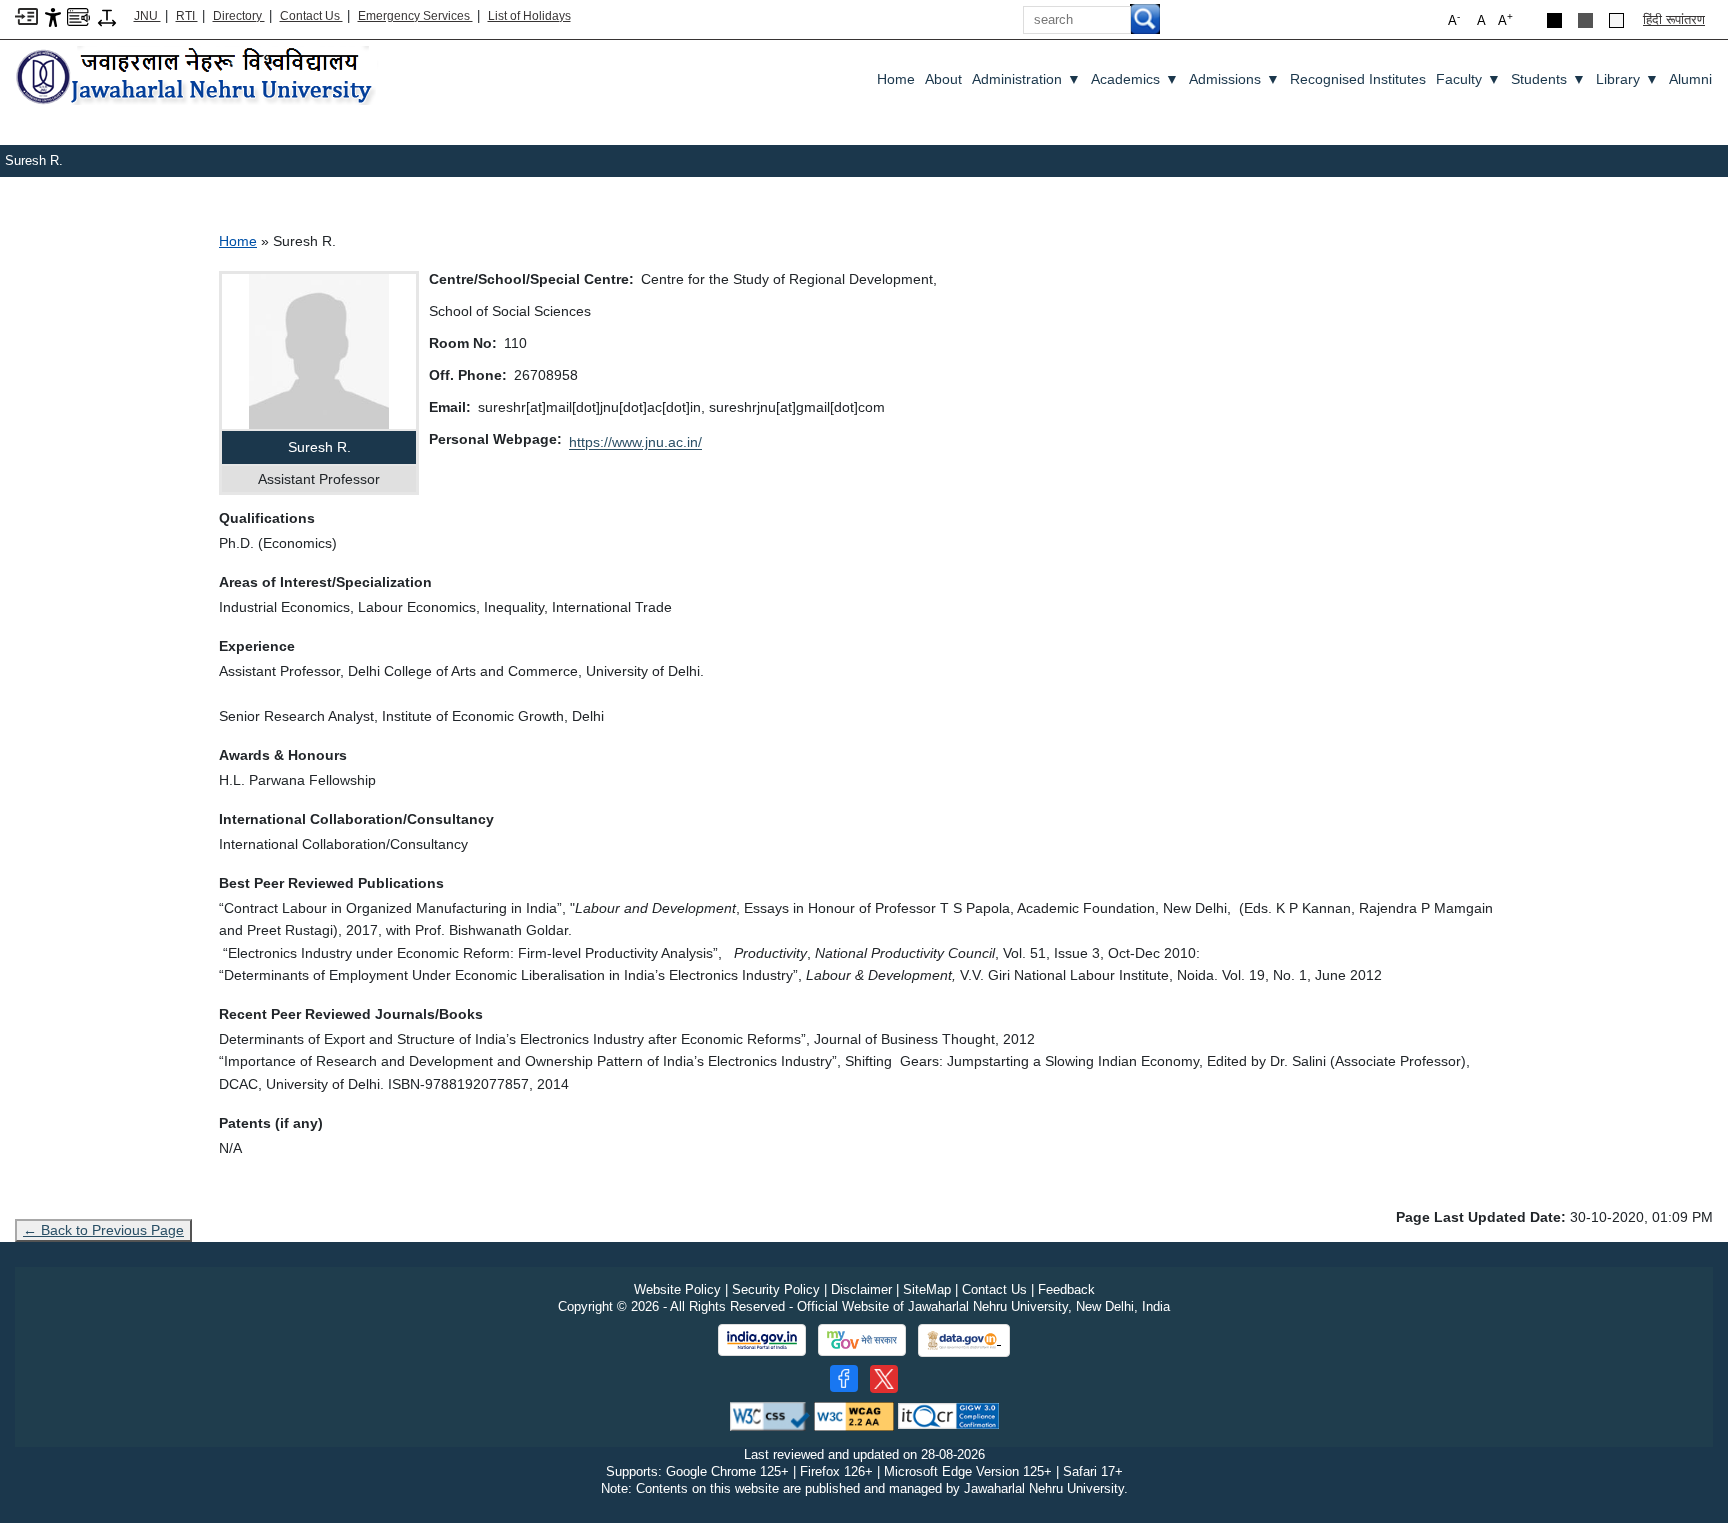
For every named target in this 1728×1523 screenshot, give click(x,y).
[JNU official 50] (884, 1379)
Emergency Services (415, 16)
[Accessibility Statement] (53, 16)
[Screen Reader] (78, 15)
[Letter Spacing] (107, 16)
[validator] (770, 1415)
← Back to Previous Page (103, 1230)
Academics (1135, 79)
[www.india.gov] (762, 1340)
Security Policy (776, 1289)
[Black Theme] (1554, 20)
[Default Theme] (1616, 20)
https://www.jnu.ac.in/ (635, 442)
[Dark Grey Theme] (1585, 20)
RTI (187, 16)
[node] (197, 77)
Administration (1026, 79)
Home (896, 79)
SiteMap (927, 1289)
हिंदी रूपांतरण (1674, 19)
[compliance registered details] (948, 1415)
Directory (239, 16)
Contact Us (311, 16)
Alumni (1690, 79)
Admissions (1234, 79)
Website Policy (677, 1289)
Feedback (1066, 1289)
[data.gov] (964, 1340)
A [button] (1505, 19)
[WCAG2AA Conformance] (854, 1415)
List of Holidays (529, 16)
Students (1548, 79)
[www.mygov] (862, 1340)
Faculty (1468, 79)
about (943, 79)
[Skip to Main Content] (26, 15)
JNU (147, 16)
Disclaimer (861, 1289)
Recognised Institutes (1358, 79)
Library (1627, 79)
